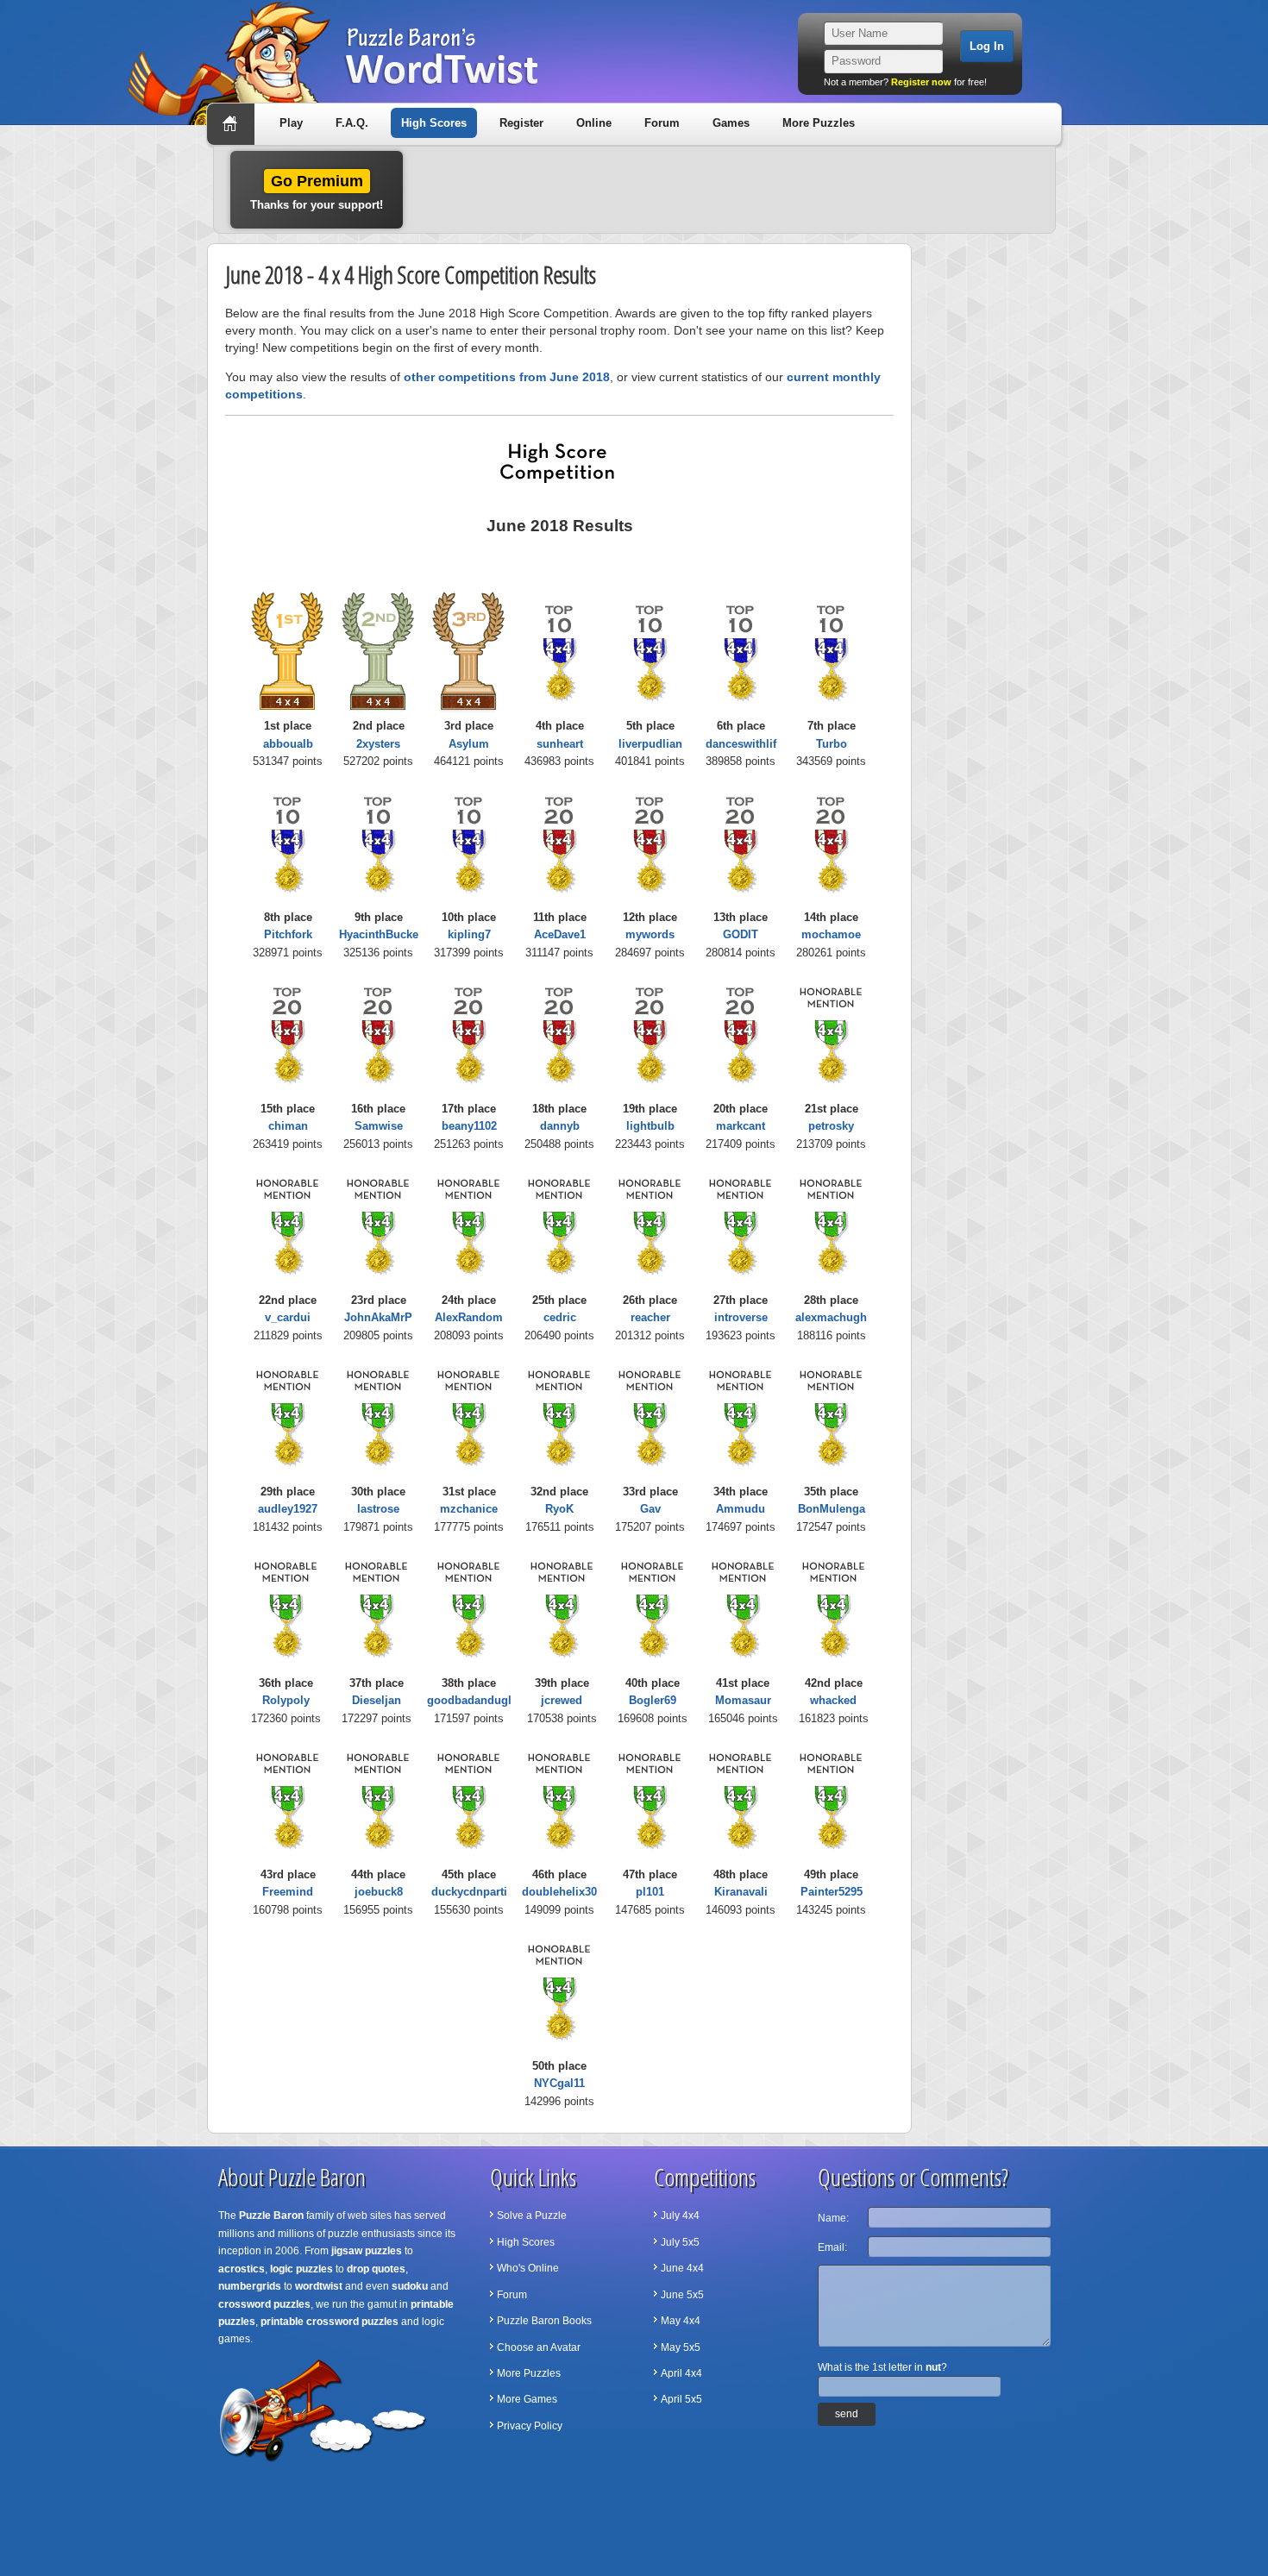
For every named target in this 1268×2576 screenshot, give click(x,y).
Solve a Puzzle (532, 2216)
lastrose (378, 1509)
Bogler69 (653, 1700)
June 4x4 (682, 2268)
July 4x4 (680, 2216)
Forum (662, 123)
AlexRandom (469, 1317)
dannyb (560, 1126)
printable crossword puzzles (330, 2322)
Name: (833, 2218)
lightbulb (650, 1126)
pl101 (650, 1892)
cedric (560, 1317)
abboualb (288, 744)
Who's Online (528, 2268)
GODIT (741, 934)
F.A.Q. (352, 123)
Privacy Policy (530, 2426)
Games (731, 123)
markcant (741, 1126)
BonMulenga (832, 1509)
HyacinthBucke (379, 934)
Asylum (469, 744)
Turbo (832, 744)
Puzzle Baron (271, 2216)
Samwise (379, 1126)
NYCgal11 (559, 2083)
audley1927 (288, 1509)
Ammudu (741, 1509)
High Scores (434, 123)
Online (594, 123)
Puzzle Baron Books (544, 2321)
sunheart (560, 744)
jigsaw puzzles (367, 2251)
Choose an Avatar (539, 2347)
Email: (832, 2247)
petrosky (831, 1126)
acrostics (242, 2269)
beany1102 (469, 1126)
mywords (650, 934)
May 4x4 (681, 2321)
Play (291, 123)
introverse (741, 1317)
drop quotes (376, 2269)
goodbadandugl (469, 1700)
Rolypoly (286, 1700)
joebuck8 (379, 1892)
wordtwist (319, 2286)
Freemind (288, 1892)
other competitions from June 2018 (507, 377)
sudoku (410, 2286)
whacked (833, 1700)
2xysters (378, 744)
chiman (288, 1126)
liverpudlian (650, 744)
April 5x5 (681, 2399)
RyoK (559, 1509)
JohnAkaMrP (378, 1317)
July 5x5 (680, 2242)
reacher (650, 1317)
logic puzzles (301, 2269)
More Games (527, 2399)
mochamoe (831, 934)
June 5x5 (682, 2295)
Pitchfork (288, 934)
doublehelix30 (559, 1892)
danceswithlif (741, 744)
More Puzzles (819, 123)
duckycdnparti (469, 1892)
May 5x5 (681, 2347)
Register (521, 123)
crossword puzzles (264, 2304)
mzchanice (469, 1509)
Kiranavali (741, 1892)
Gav (650, 1509)
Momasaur (743, 1700)
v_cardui (288, 1317)
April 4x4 (681, 2373)
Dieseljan (377, 1700)
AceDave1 (560, 934)
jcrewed (562, 1700)
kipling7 (469, 934)
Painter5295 (832, 1892)
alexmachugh (831, 1317)
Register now (921, 82)
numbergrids (250, 2286)
